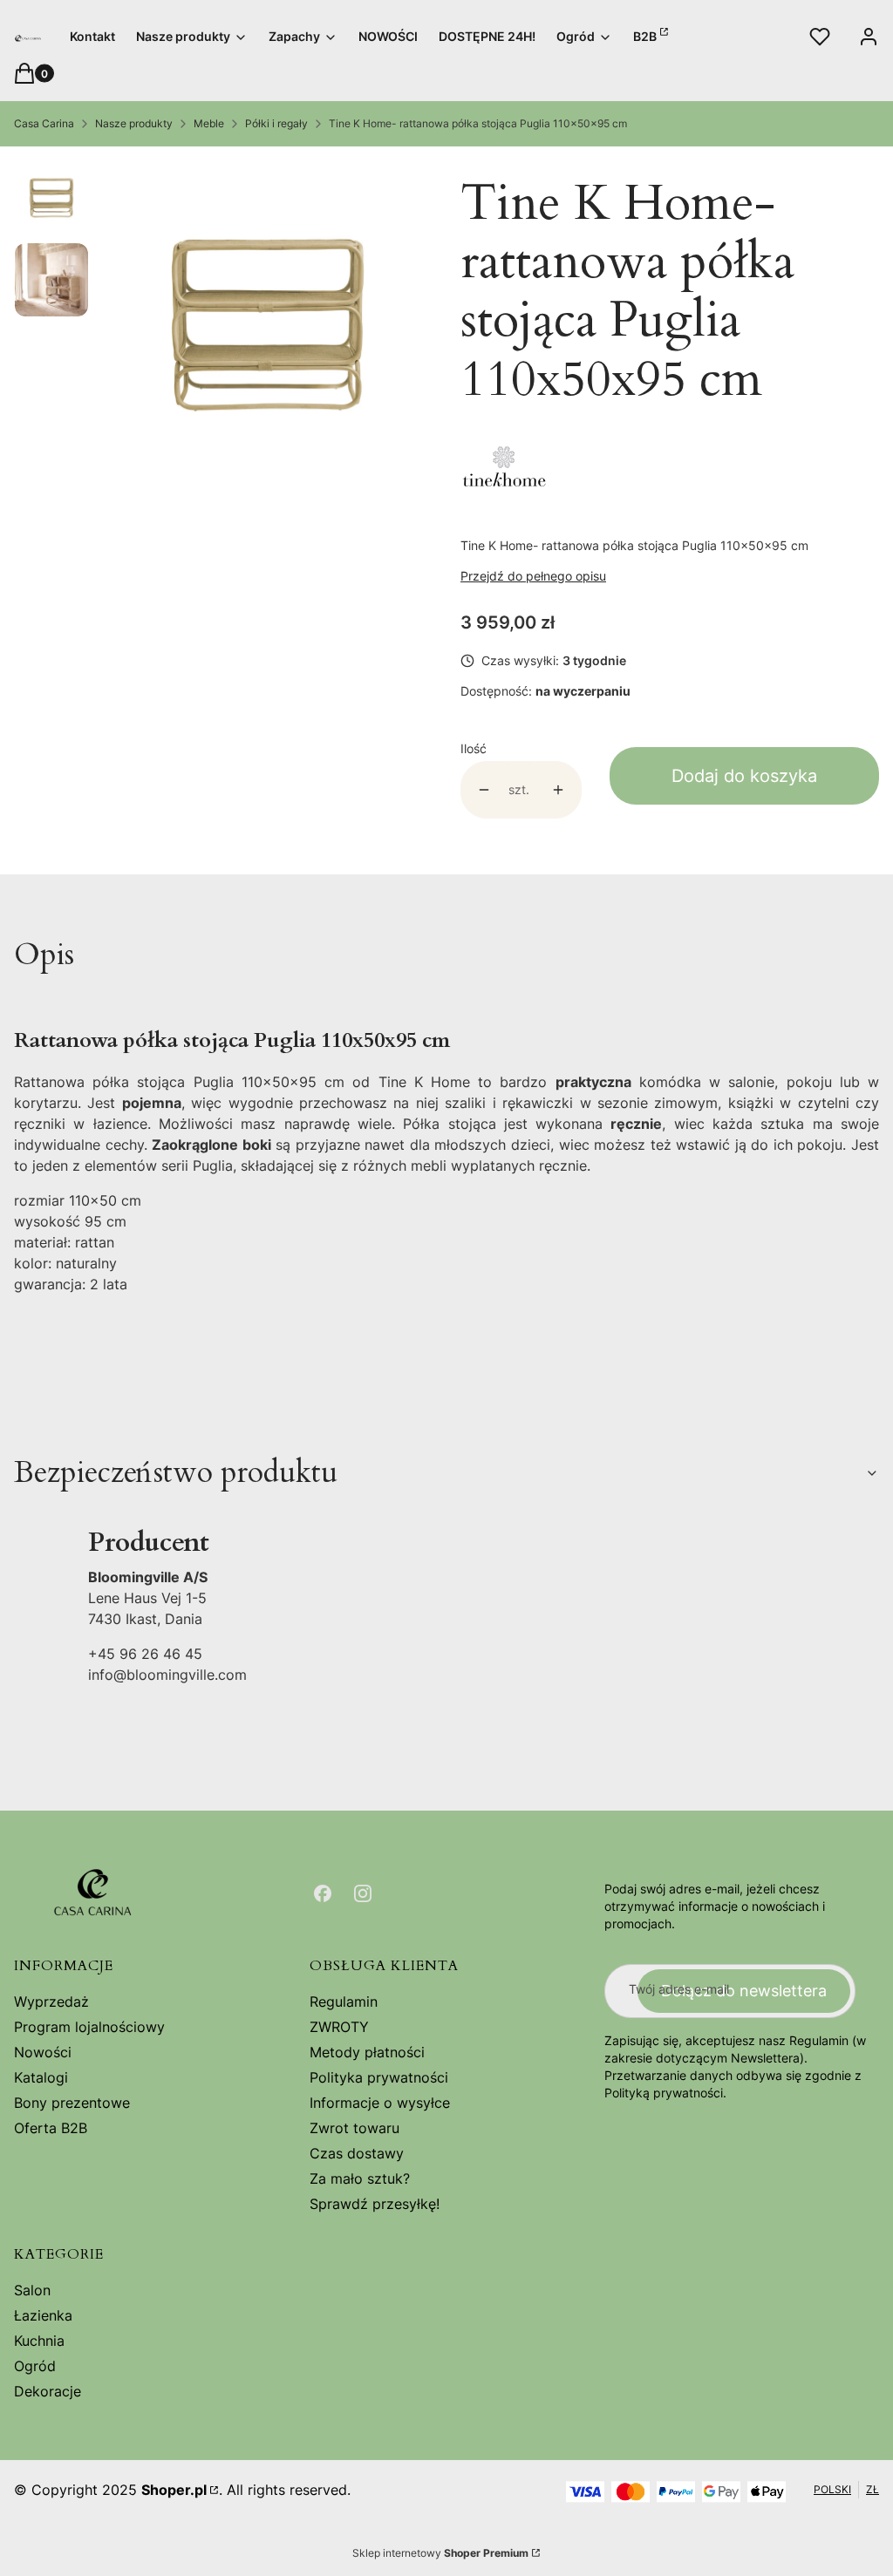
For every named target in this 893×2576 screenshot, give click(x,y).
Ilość (474, 748)
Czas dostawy (357, 2153)
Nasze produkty (134, 123)
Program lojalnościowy (89, 2027)
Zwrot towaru (354, 2128)
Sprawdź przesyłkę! (375, 2204)
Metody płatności (367, 2052)
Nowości (43, 2052)
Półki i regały (276, 123)
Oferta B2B (51, 2128)
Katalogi (41, 2077)
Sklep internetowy (440, 2553)
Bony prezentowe (72, 2103)
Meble (209, 123)
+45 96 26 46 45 (145, 1654)
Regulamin (344, 2002)
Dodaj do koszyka (744, 776)
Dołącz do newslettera (744, 1991)
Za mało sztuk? (360, 2178)
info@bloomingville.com (167, 1675)
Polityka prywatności (379, 2077)
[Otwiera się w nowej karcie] (323, 1893)
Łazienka (43, 2315)
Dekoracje (48, 2391)
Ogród (35, 2366)
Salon (32, 2290)
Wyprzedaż (51, 2002)
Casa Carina (44, 123)
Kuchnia (39, 2341)
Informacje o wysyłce (380, 2103)
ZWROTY (339, 2027)
